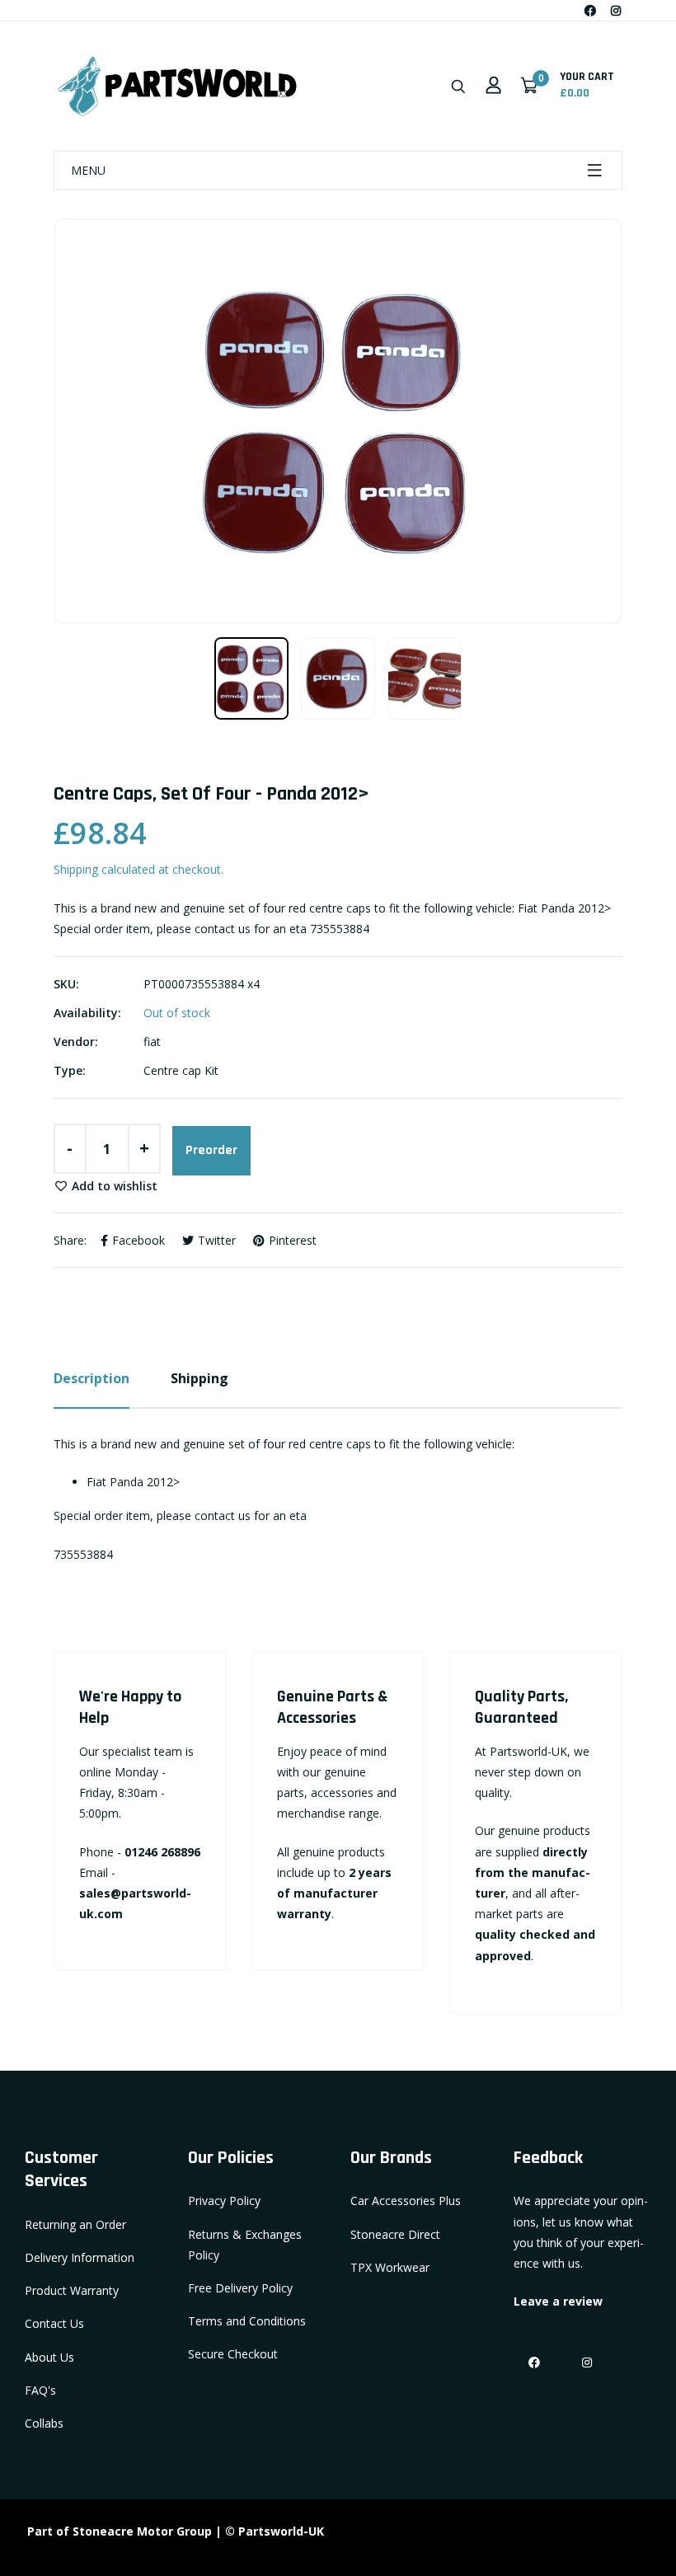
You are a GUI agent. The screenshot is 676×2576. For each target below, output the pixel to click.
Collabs (44, 2423)
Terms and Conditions (247, 2321)
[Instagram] (616, 10)
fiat (152, 1042)
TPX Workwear (390, 2267)
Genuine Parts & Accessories (333, 1707)
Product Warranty (72, 2290)
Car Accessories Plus (406, 2201)
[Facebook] (590, 10)
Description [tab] (92, 1378)
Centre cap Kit (181, 1070)
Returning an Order (75, 2224)
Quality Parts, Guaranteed (521, 1707)
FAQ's (40, 2390)
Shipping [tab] (200, 1378)
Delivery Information (80, 2257)
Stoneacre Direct (395, 2234)
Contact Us (54, 2323)
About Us (49, 2357)
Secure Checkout (233, 2354)
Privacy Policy (224, 2201)
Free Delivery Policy (240, 2288)
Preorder (211, 1150)
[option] (338, 421)
